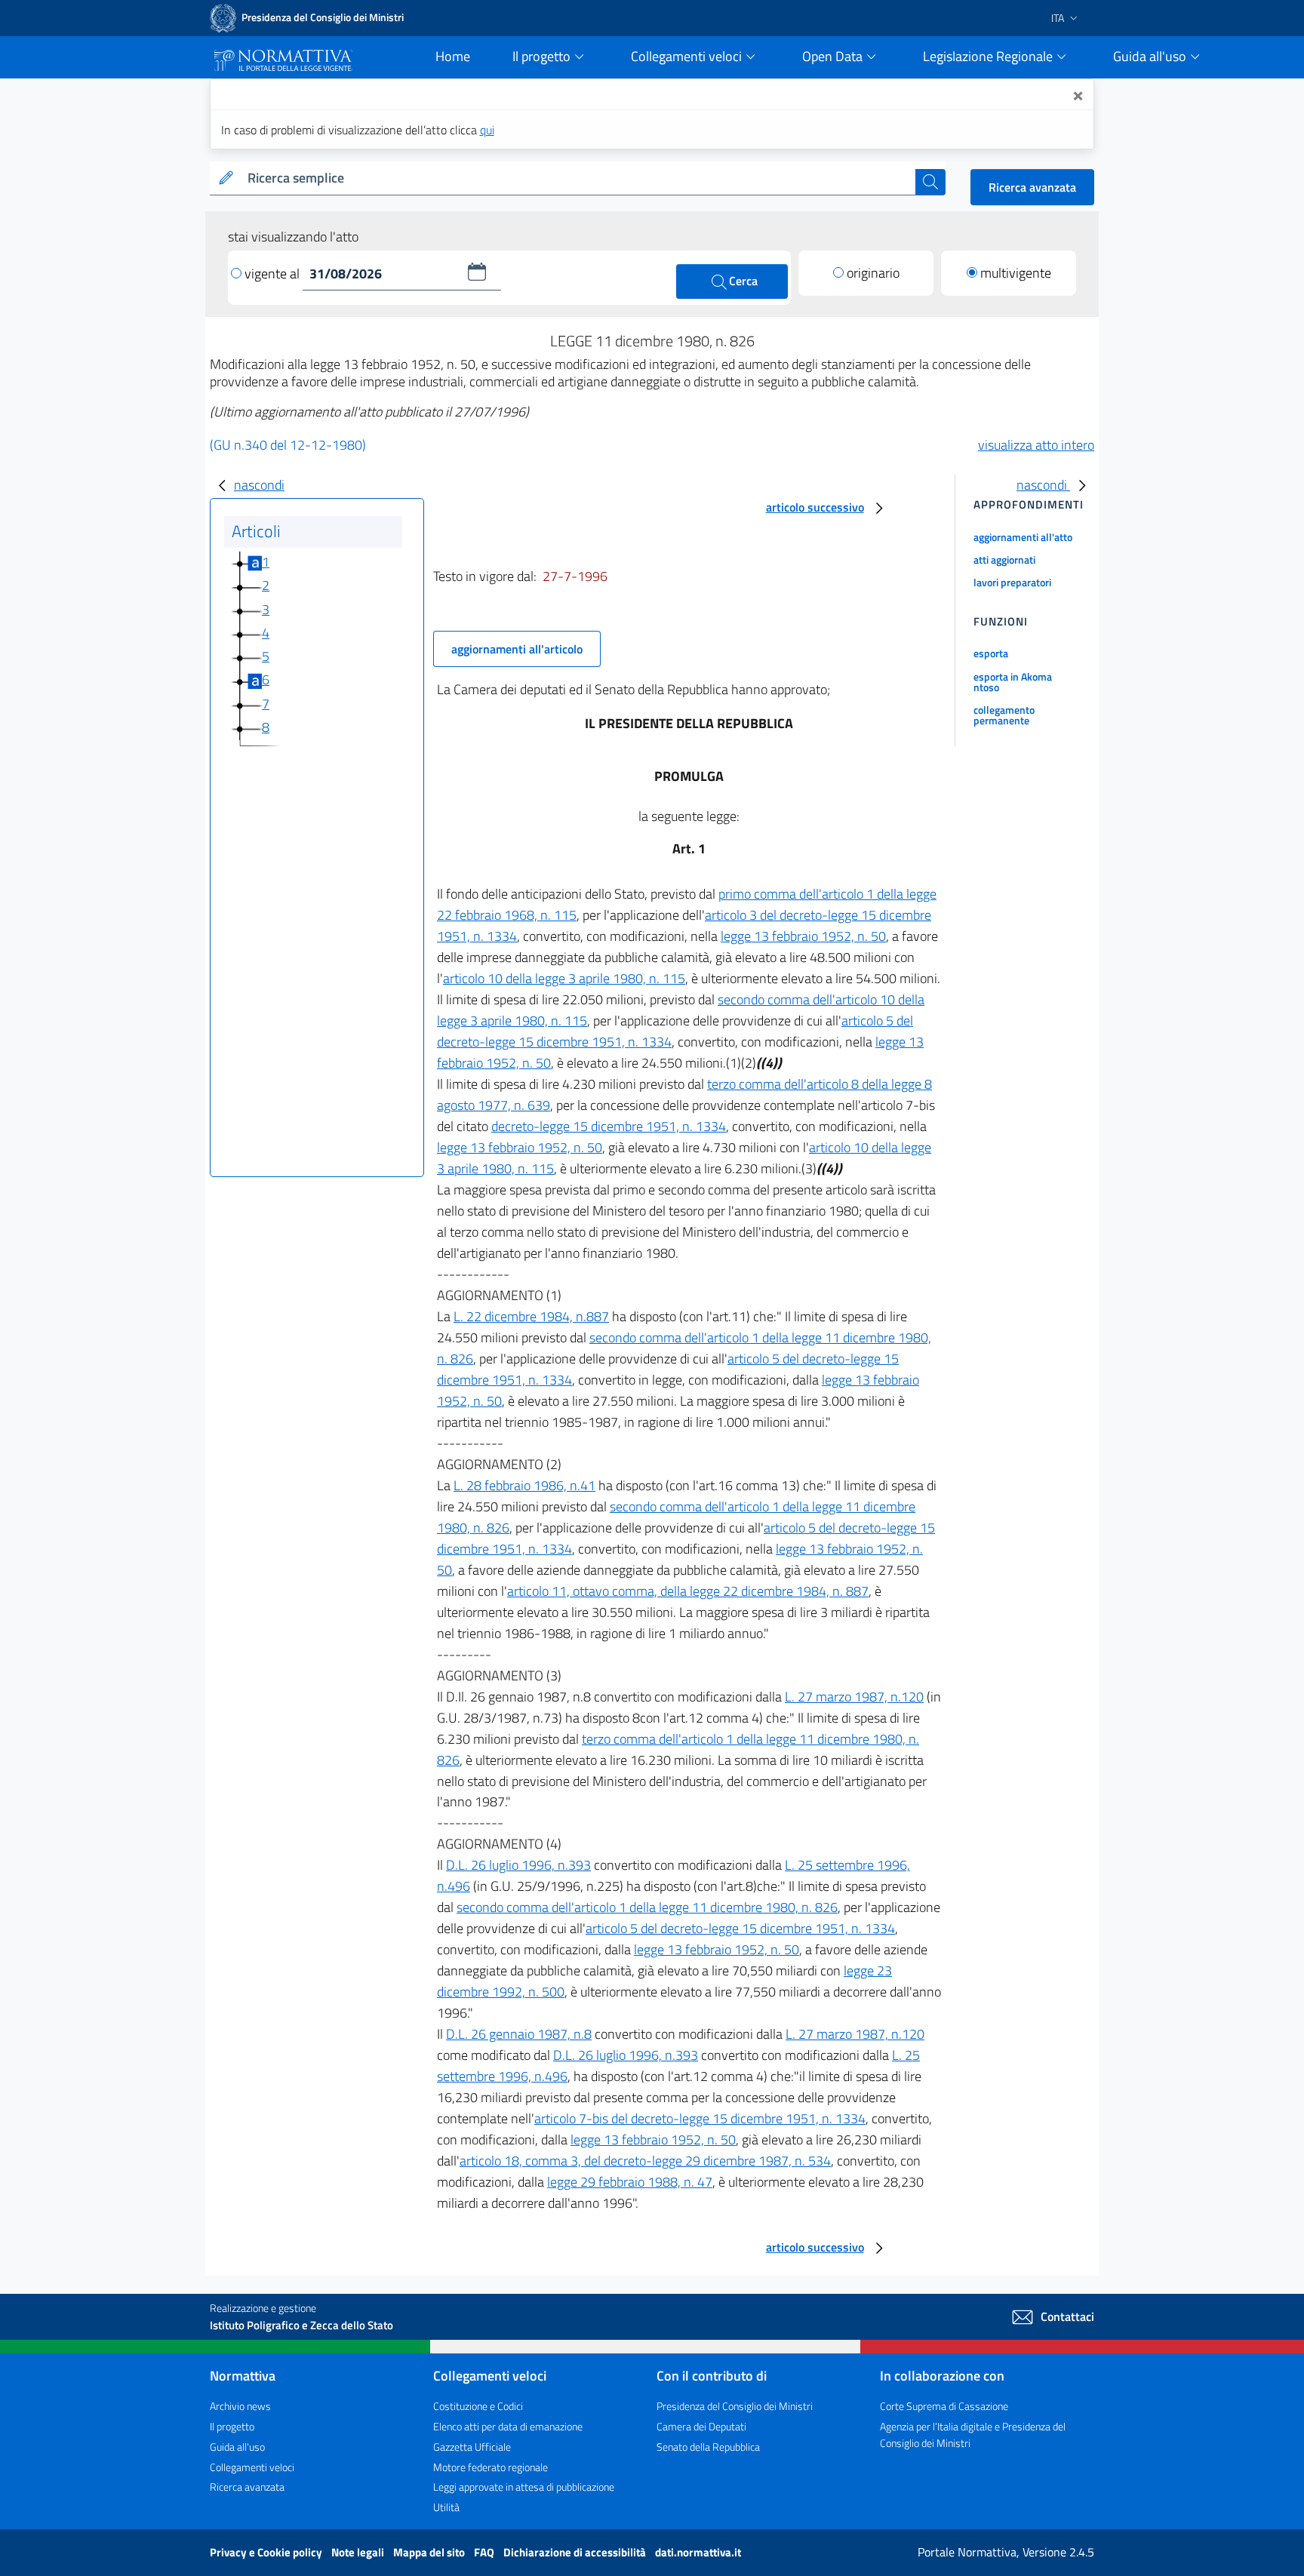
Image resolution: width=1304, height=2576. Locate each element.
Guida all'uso (237, 2447)
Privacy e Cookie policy (267, 2552)
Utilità (446, 2507)
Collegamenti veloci (252, 2467)
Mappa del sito (430, 2552)
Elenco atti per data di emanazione (508, 2426)
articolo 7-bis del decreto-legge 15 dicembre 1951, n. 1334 (700, 2118)
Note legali (359, 2552)
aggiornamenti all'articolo (517, 649)
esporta (991, 653)
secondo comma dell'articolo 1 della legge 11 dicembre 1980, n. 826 (647, 1907)
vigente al (274, 274)
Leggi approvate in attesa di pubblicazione (524, 2487)
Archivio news (240, 2406)
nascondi (259, 485)
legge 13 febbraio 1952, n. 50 (803, 936)
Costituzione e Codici (478, 2406)
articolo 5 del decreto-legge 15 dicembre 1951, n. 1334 (740, 1928)
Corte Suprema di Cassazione (944, 2406)
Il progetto (232, 2426)
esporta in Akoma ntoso (1013, 682)
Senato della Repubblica (708, 2447)
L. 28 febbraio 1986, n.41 (524, 1485)
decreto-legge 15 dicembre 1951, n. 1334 (609, 1126)
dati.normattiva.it (698, 2552)
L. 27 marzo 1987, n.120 (854, 1697)
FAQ (485, 2552)
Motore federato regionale (491, 2467)
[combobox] (578, 178)
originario (873, 273)
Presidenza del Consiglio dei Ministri (735, 2406)
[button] (477, 272)
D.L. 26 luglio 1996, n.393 (518, 1865)
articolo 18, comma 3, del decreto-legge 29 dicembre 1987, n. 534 (645, 2161)
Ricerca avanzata (1032, 187)
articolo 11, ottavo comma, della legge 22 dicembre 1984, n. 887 (688, 1591)
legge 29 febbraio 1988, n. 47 (630, 2182)
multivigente (1016, 273)
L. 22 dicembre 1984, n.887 (531, 1316)
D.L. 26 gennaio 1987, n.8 (519, 2034)
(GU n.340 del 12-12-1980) (288, 445)
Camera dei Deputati (701, 2426)
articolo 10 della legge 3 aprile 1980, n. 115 (564, 978)
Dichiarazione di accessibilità (576, 2552)
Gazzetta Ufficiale (472, 2447)
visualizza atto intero (1036, 445)
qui (487, 130)
